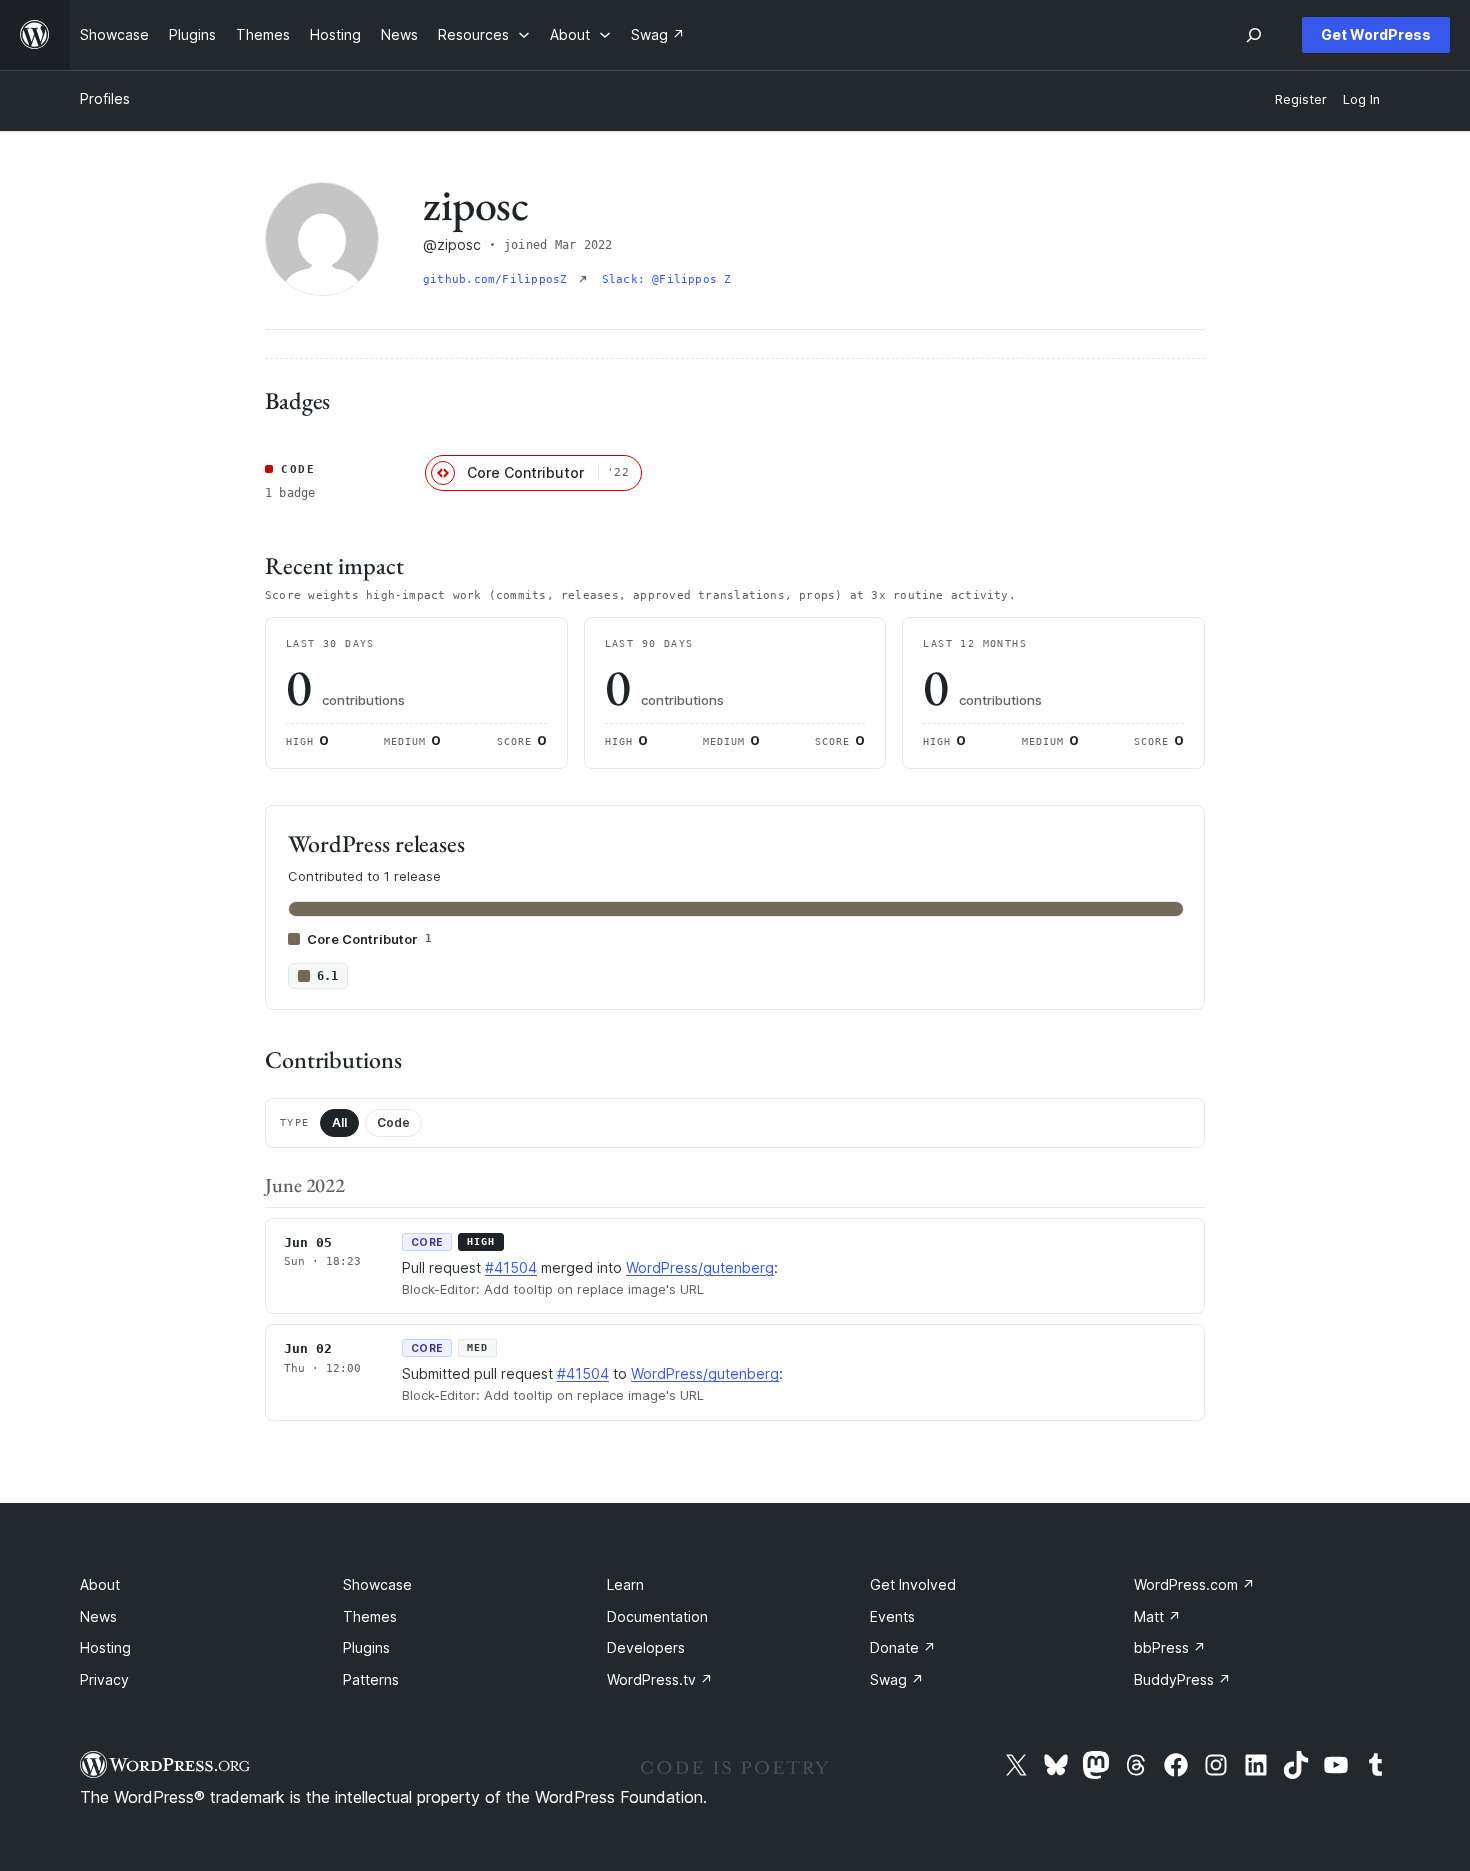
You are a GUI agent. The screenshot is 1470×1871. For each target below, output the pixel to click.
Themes (370, 1616)
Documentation (657, 1616)
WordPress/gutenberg (700, 1267)
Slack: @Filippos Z (667, 279)
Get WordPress (1376, 34)
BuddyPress (1182, 1679)
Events (892, 1616)
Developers (646, 1647)
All (339, 1122)
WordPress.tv (660, 1679)
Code (393, 1122)
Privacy (104, 1679)
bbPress (1170, 1647)
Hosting (105, 1647)
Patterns (371, 1679)
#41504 (511, 1267)
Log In (1361, 99)
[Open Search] (1254, 35)
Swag (897, 1679)
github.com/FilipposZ (499, 279)
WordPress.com (1194, 1584)
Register (1301, 99)
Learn (625, 1584)
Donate (903, 1647)
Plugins (366, 1647)
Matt (1157, 1616)
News (98, 1616)
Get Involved (913, 1584)
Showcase (377, 1584)
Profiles (105, 98)
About (100, 1584)
